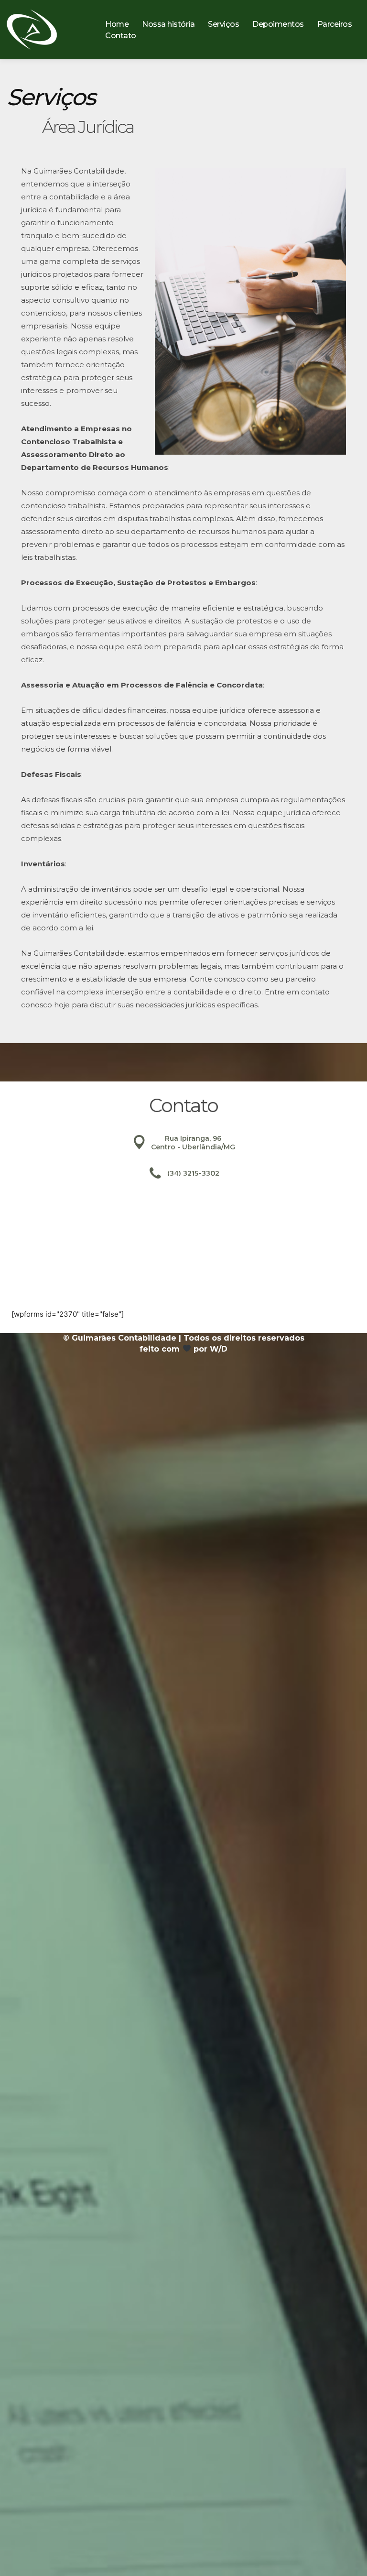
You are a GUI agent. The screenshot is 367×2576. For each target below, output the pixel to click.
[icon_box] (183, 1149)
